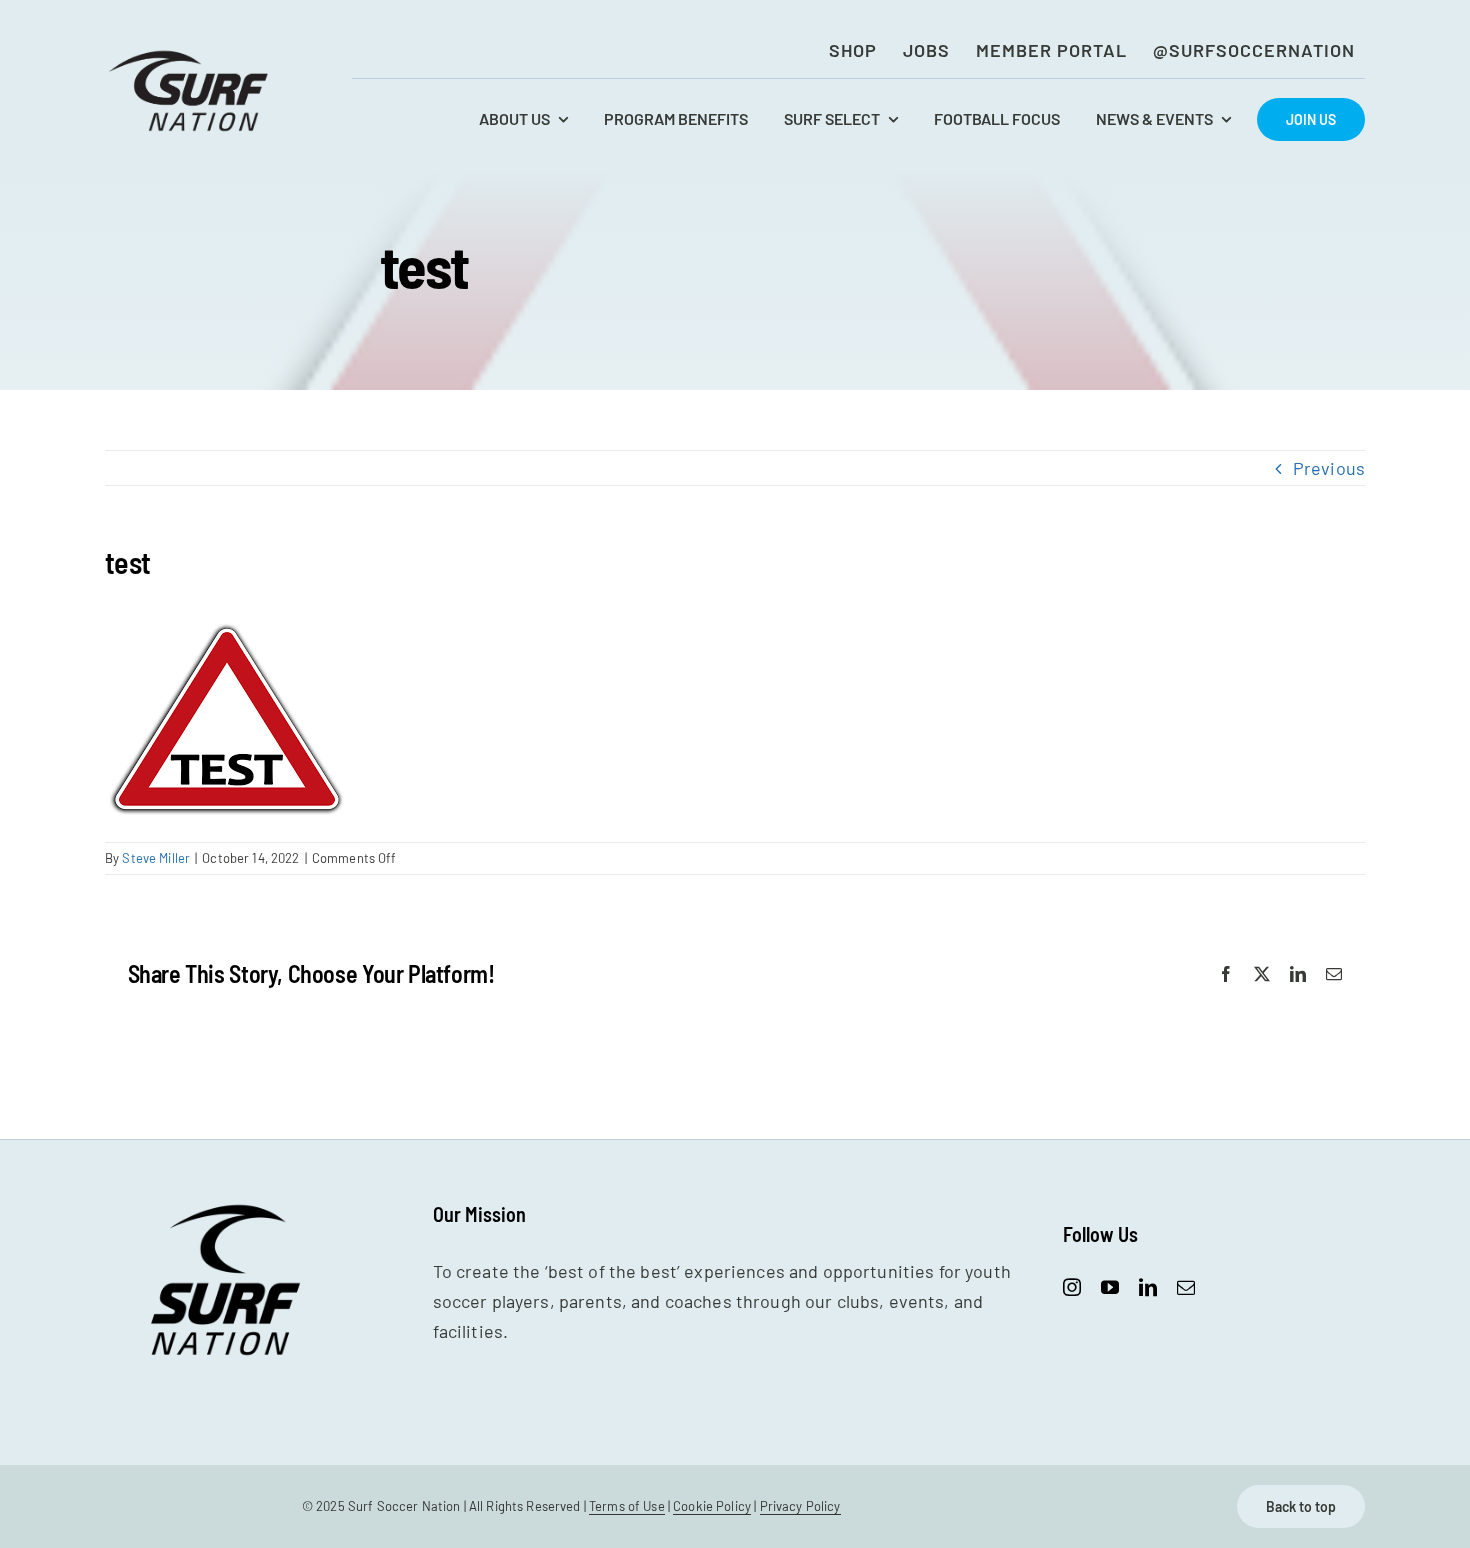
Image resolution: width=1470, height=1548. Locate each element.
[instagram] (1072, 1287)
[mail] (1186, 1287)
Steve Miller (156, 858)
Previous (1329, 468)
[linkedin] (1148, 1287)
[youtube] (1110, 1287)
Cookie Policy (712, 1506)
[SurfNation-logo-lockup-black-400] (191, 56)
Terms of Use (627, 1506)
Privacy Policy (800, 1506)
